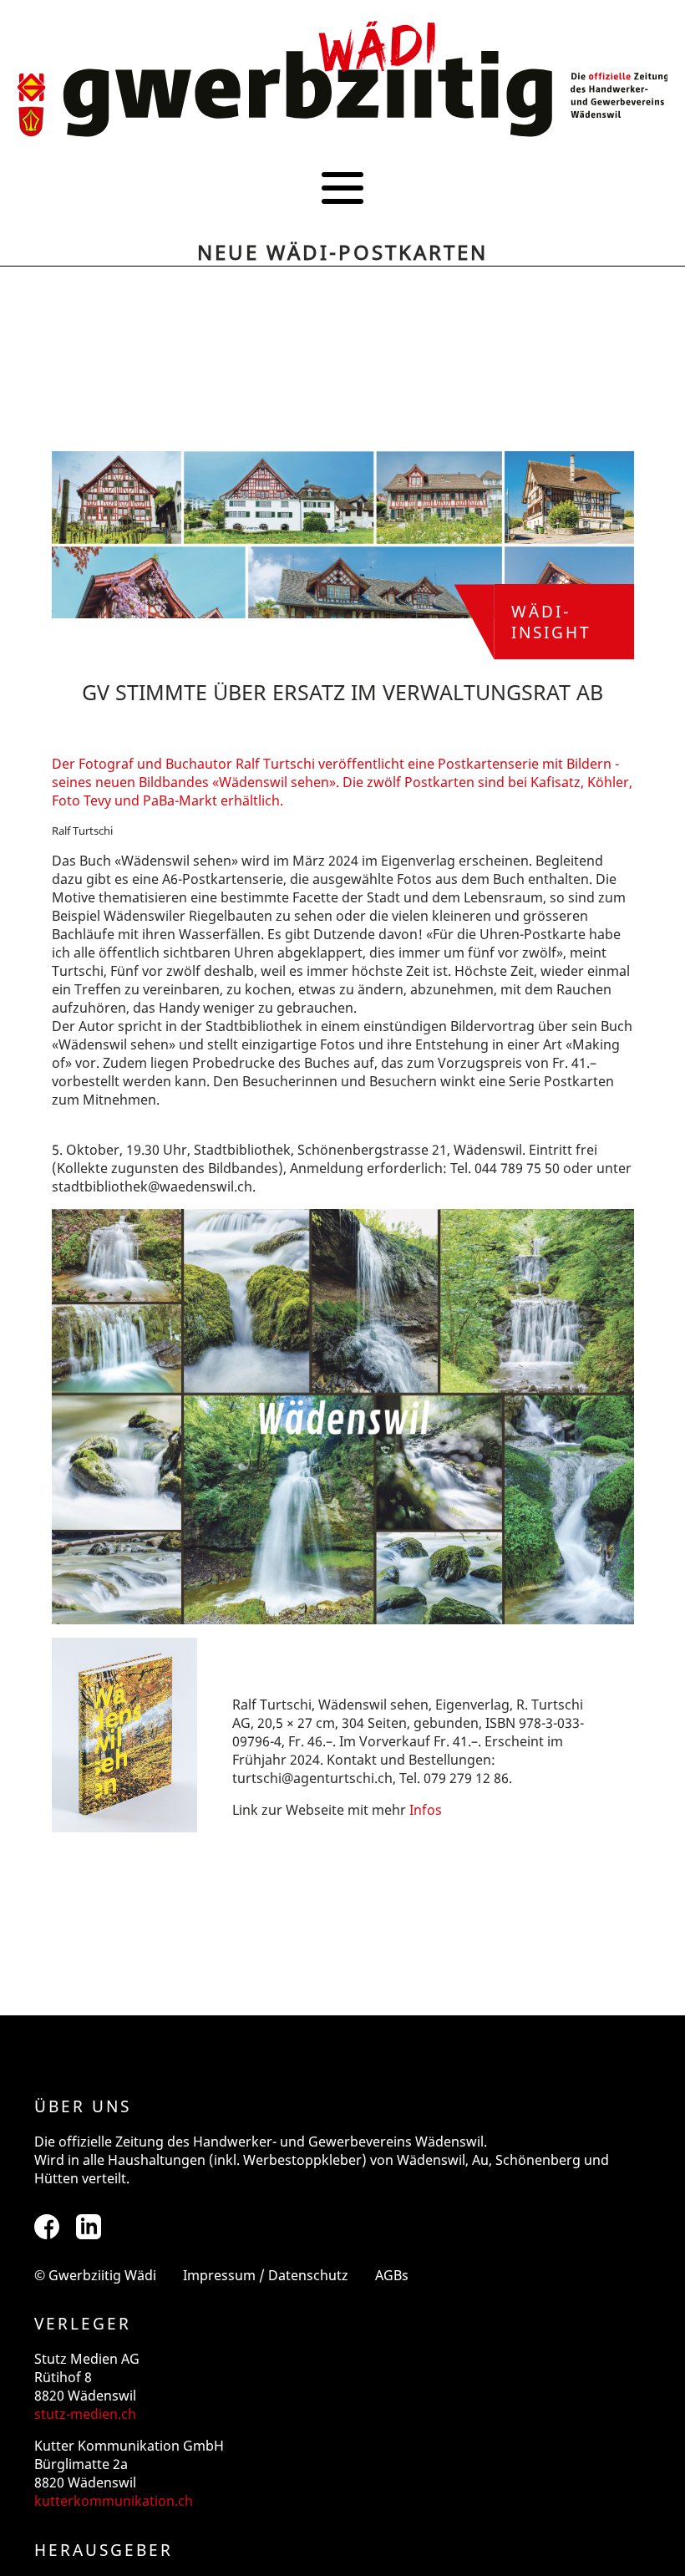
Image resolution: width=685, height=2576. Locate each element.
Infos (426, 1810)
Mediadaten (342, 271)
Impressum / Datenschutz (266, 2275)
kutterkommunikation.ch (114, 2501)
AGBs (392, 2275)
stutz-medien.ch (85, 2414)
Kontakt (342, 299)
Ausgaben (343, 244)
